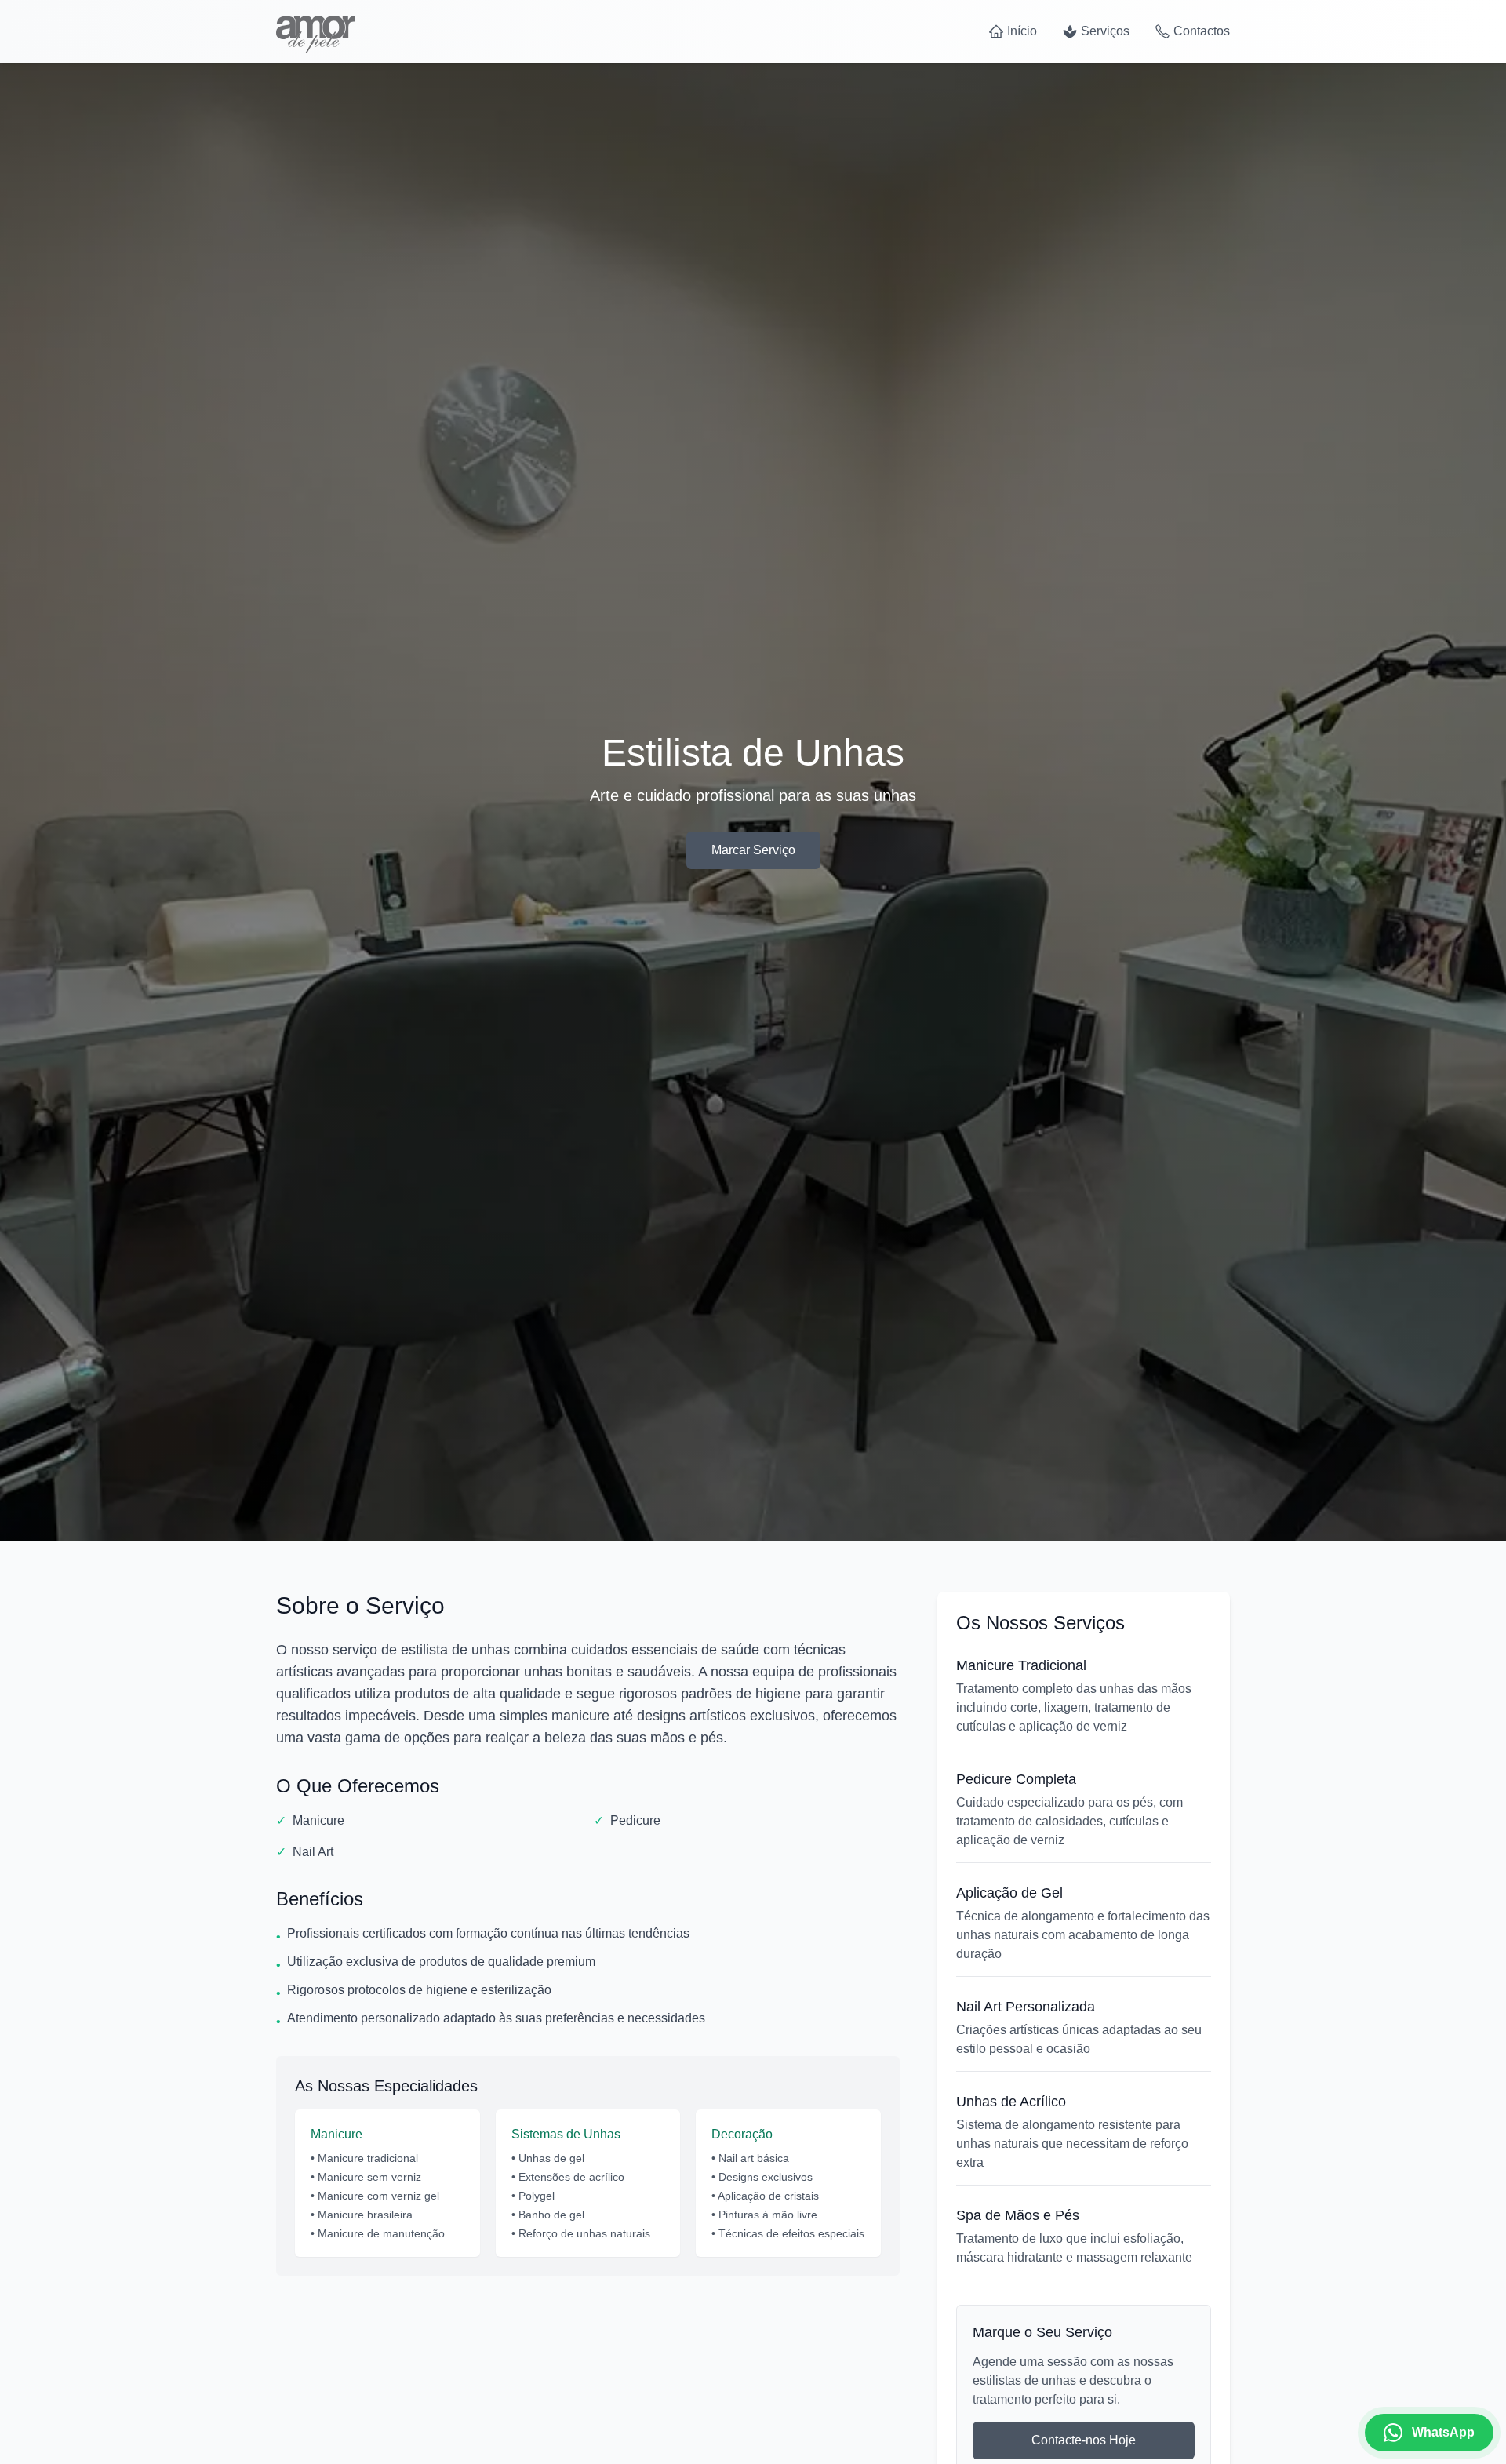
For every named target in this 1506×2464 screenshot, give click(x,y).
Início (1022, 31)
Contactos (1202, 31)
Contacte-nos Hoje (1084, 2440)
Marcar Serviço (753, 850)
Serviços (1105, 31)
